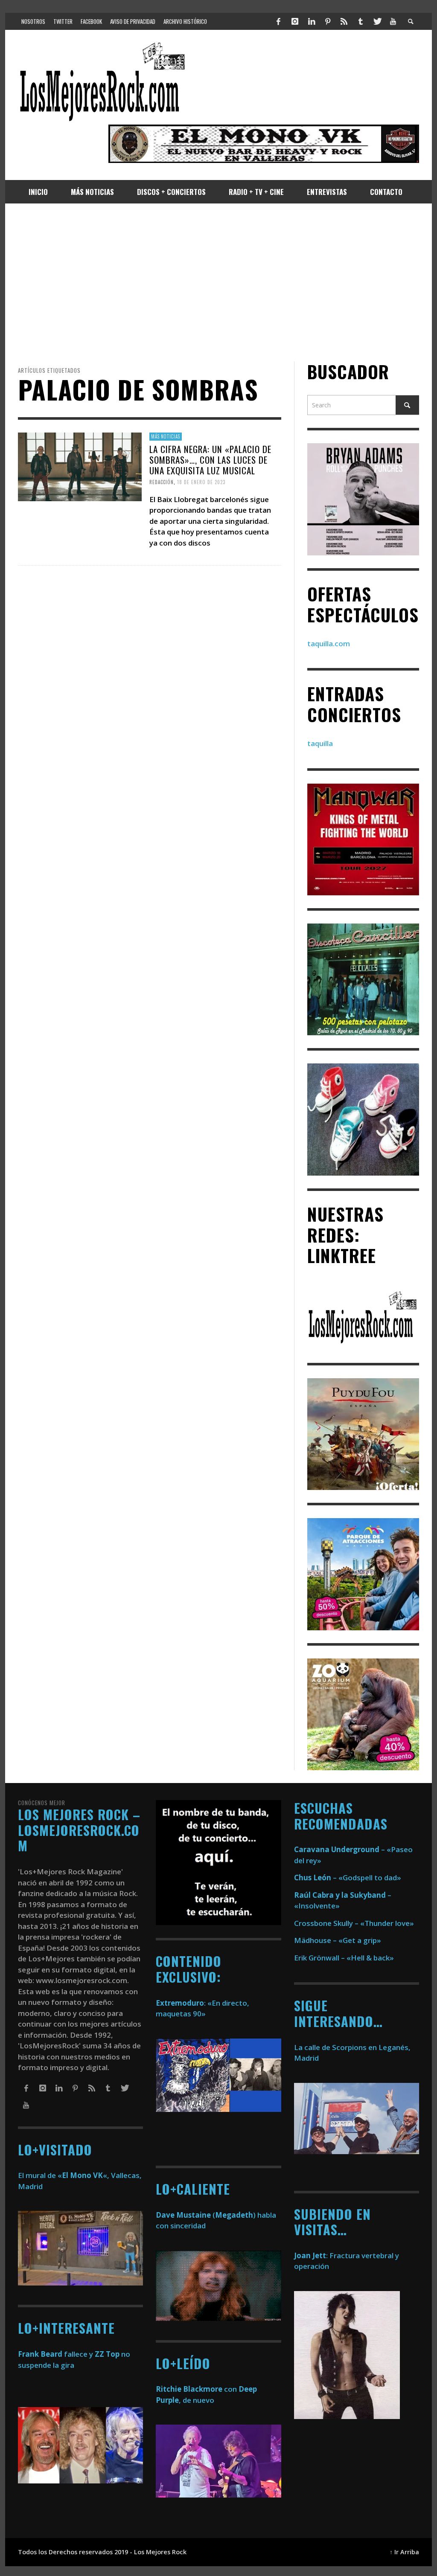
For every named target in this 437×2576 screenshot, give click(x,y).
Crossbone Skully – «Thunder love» (354, 1923)
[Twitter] (377, 21)
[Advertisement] (218, 282)
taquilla (320, 743)
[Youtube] (393, 21)
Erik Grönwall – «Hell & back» (344, 1958)
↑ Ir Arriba (404, 2552)
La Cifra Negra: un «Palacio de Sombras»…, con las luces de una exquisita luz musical (210, 460)
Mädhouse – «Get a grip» (338, 1940)
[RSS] (344, 21)
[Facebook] (279, 21)
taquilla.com (329, 643)
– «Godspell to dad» (348, 1878)
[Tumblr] (361, 21)
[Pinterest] (328, 21)
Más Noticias (166, 436)
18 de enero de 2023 (201, 482)
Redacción (162, 482)
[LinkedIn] (311, 21)
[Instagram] (295, 21)
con (196, 2389)
